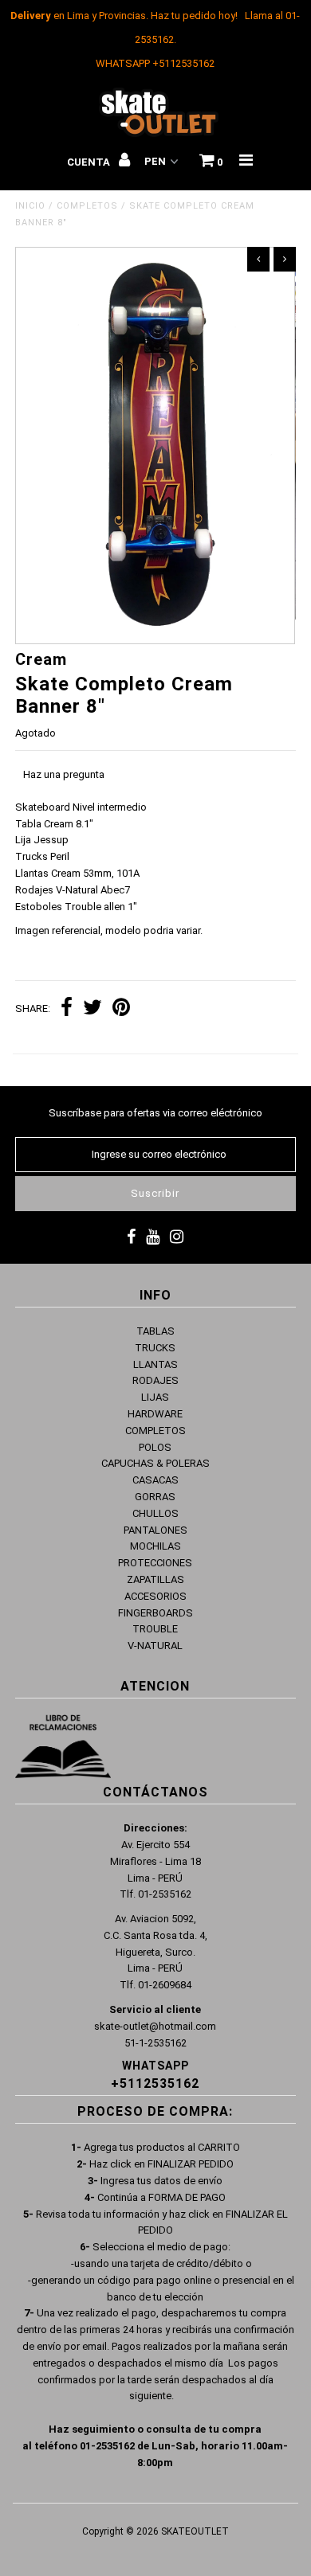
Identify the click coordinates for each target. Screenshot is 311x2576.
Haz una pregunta (64, 774)
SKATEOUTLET (195, 2531)
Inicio (30, 206)
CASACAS (155, 1480)
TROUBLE (155, 1629)
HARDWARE (155, 1414)
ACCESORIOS (155, 1596)
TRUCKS (155, 1348)
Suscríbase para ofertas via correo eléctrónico (155, 1113)
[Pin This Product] (121, 1009)
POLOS (155, 1447)
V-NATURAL (155, 1646)
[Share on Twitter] (93, 1009)
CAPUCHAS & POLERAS (155, 1463)
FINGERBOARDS (155, 1613)
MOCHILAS (155, 1546)
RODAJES (155, 1380)
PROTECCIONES (155, 1563)
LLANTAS (155, 1364)
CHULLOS (155, 1513)
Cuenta (90, 162)
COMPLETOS (87, 206)
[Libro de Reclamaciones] (63, 1749)
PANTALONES (155, 1530)
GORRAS (155, 1497)
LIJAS (155, 1397)
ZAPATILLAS (155, 1579)
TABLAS (155, 1331)
